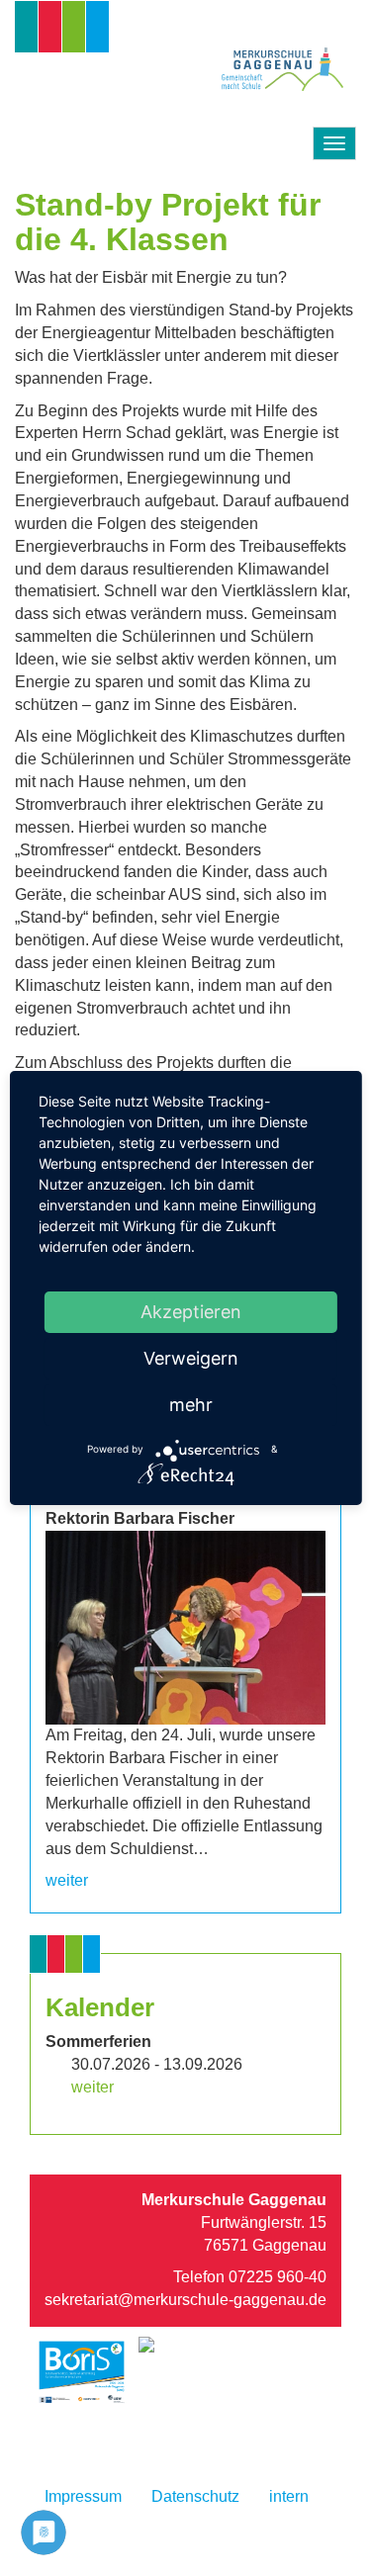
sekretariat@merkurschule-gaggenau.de (185, 2300)
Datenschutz (195, 2496)
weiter (67, 1880)
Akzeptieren (191, 1312)
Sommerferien (98, 2042)
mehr (191, 1405)
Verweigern (191, 1358)
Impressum (83, 2496)
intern (289, 2496)
